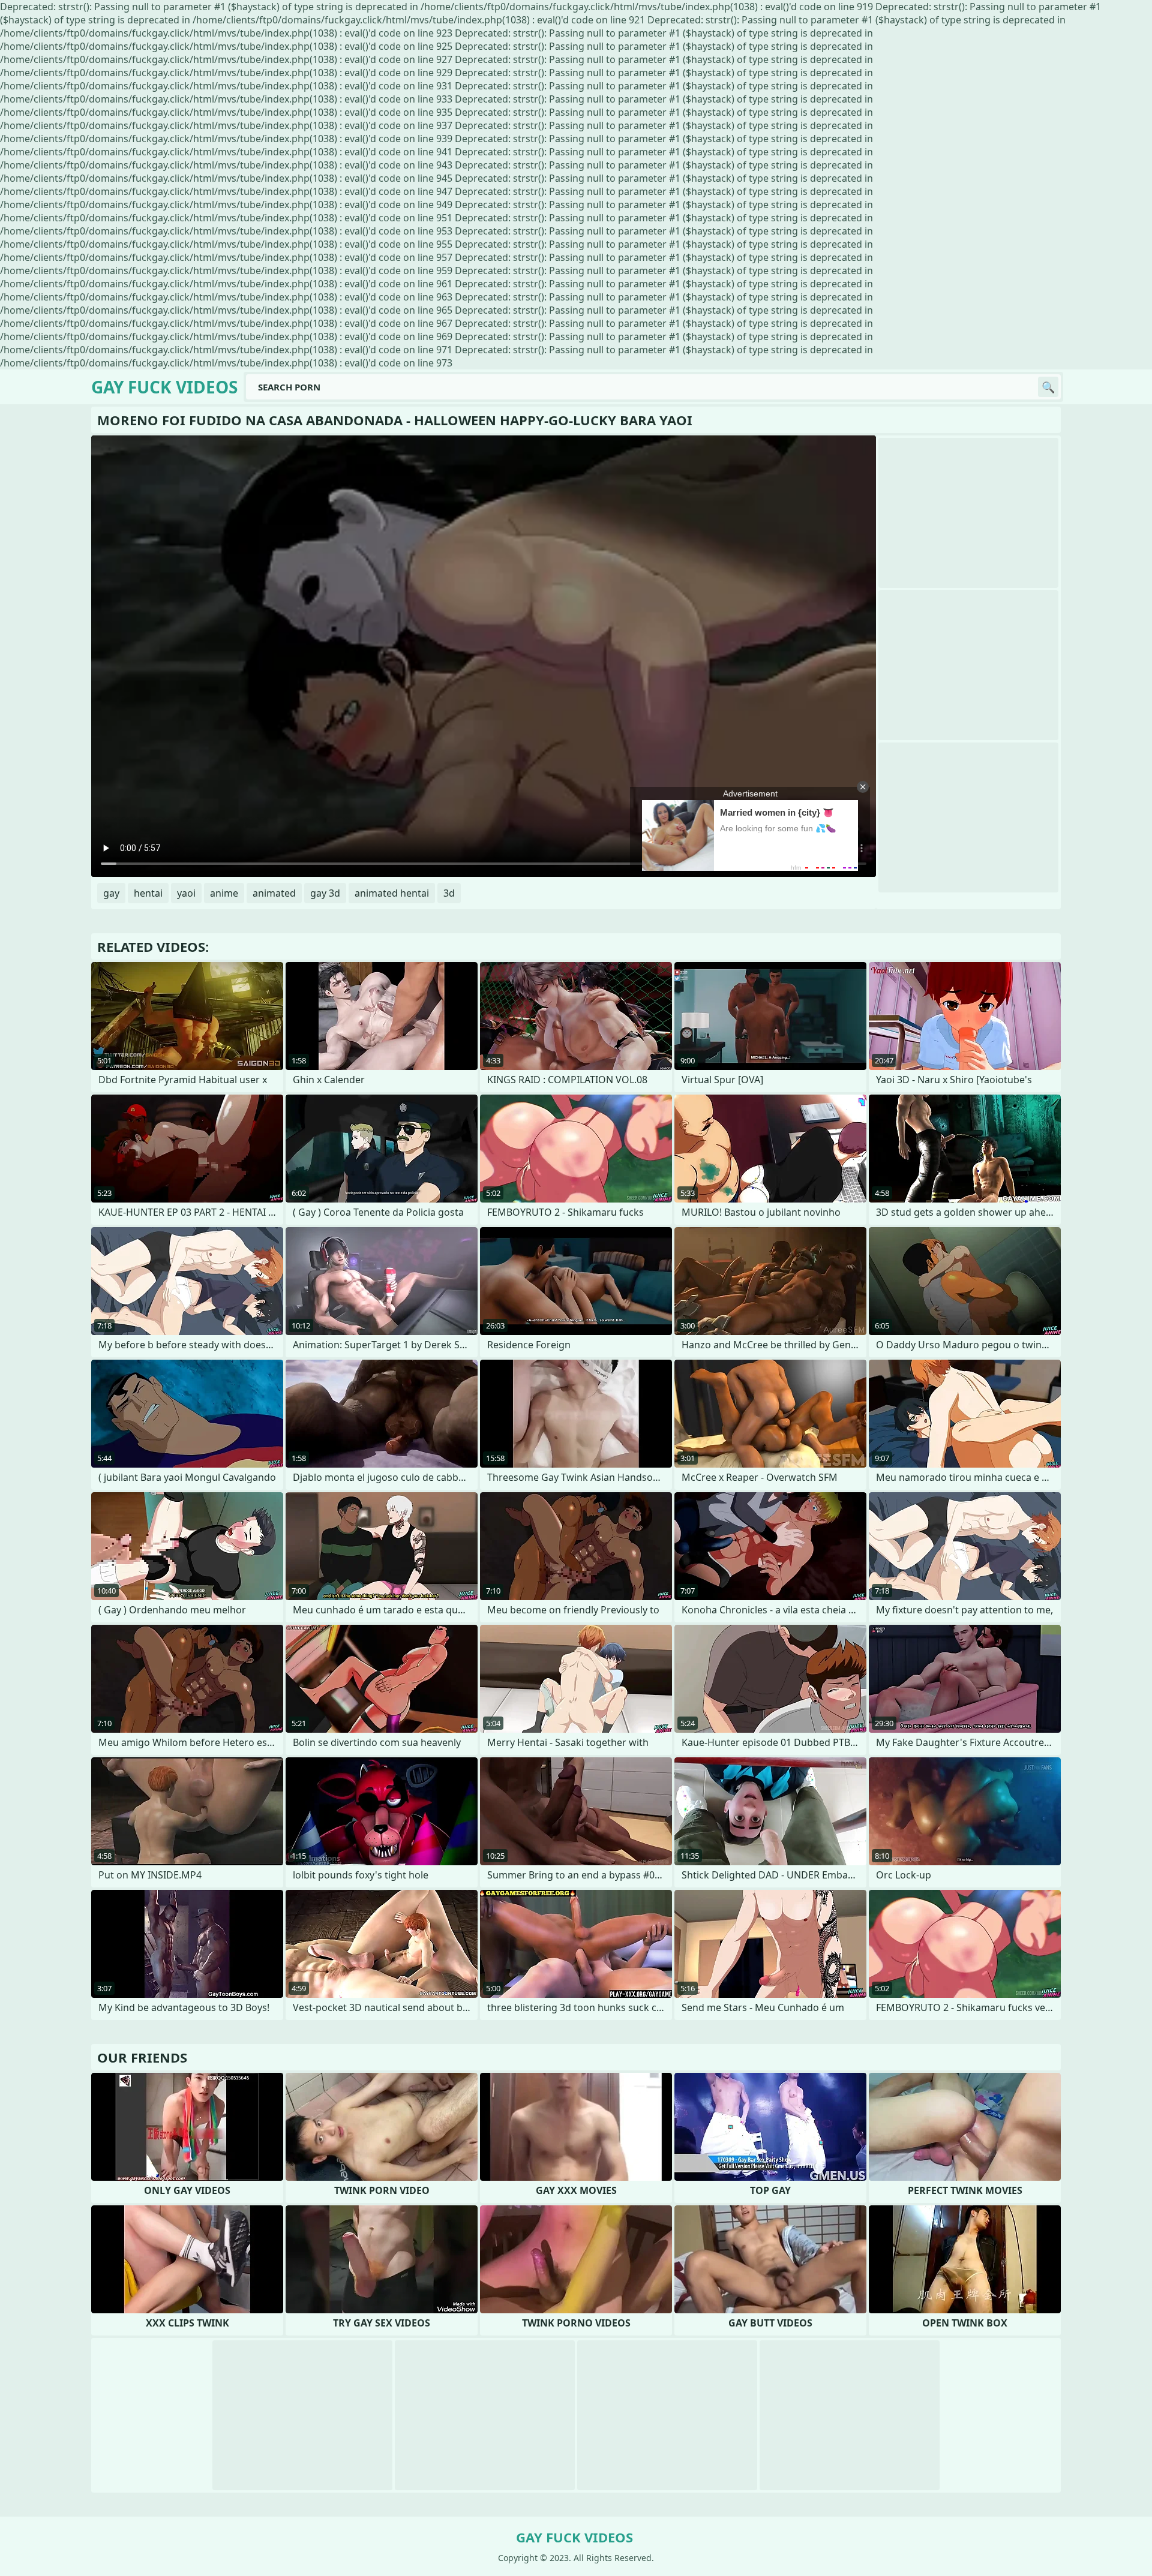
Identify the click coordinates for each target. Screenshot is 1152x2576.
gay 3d (325, 893)
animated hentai (392, 893)
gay (111, 893)
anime (224, 893)
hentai (148, 893)
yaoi (186, 893)
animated (274, 893)
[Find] (1048, 387)
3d (449, 893)
